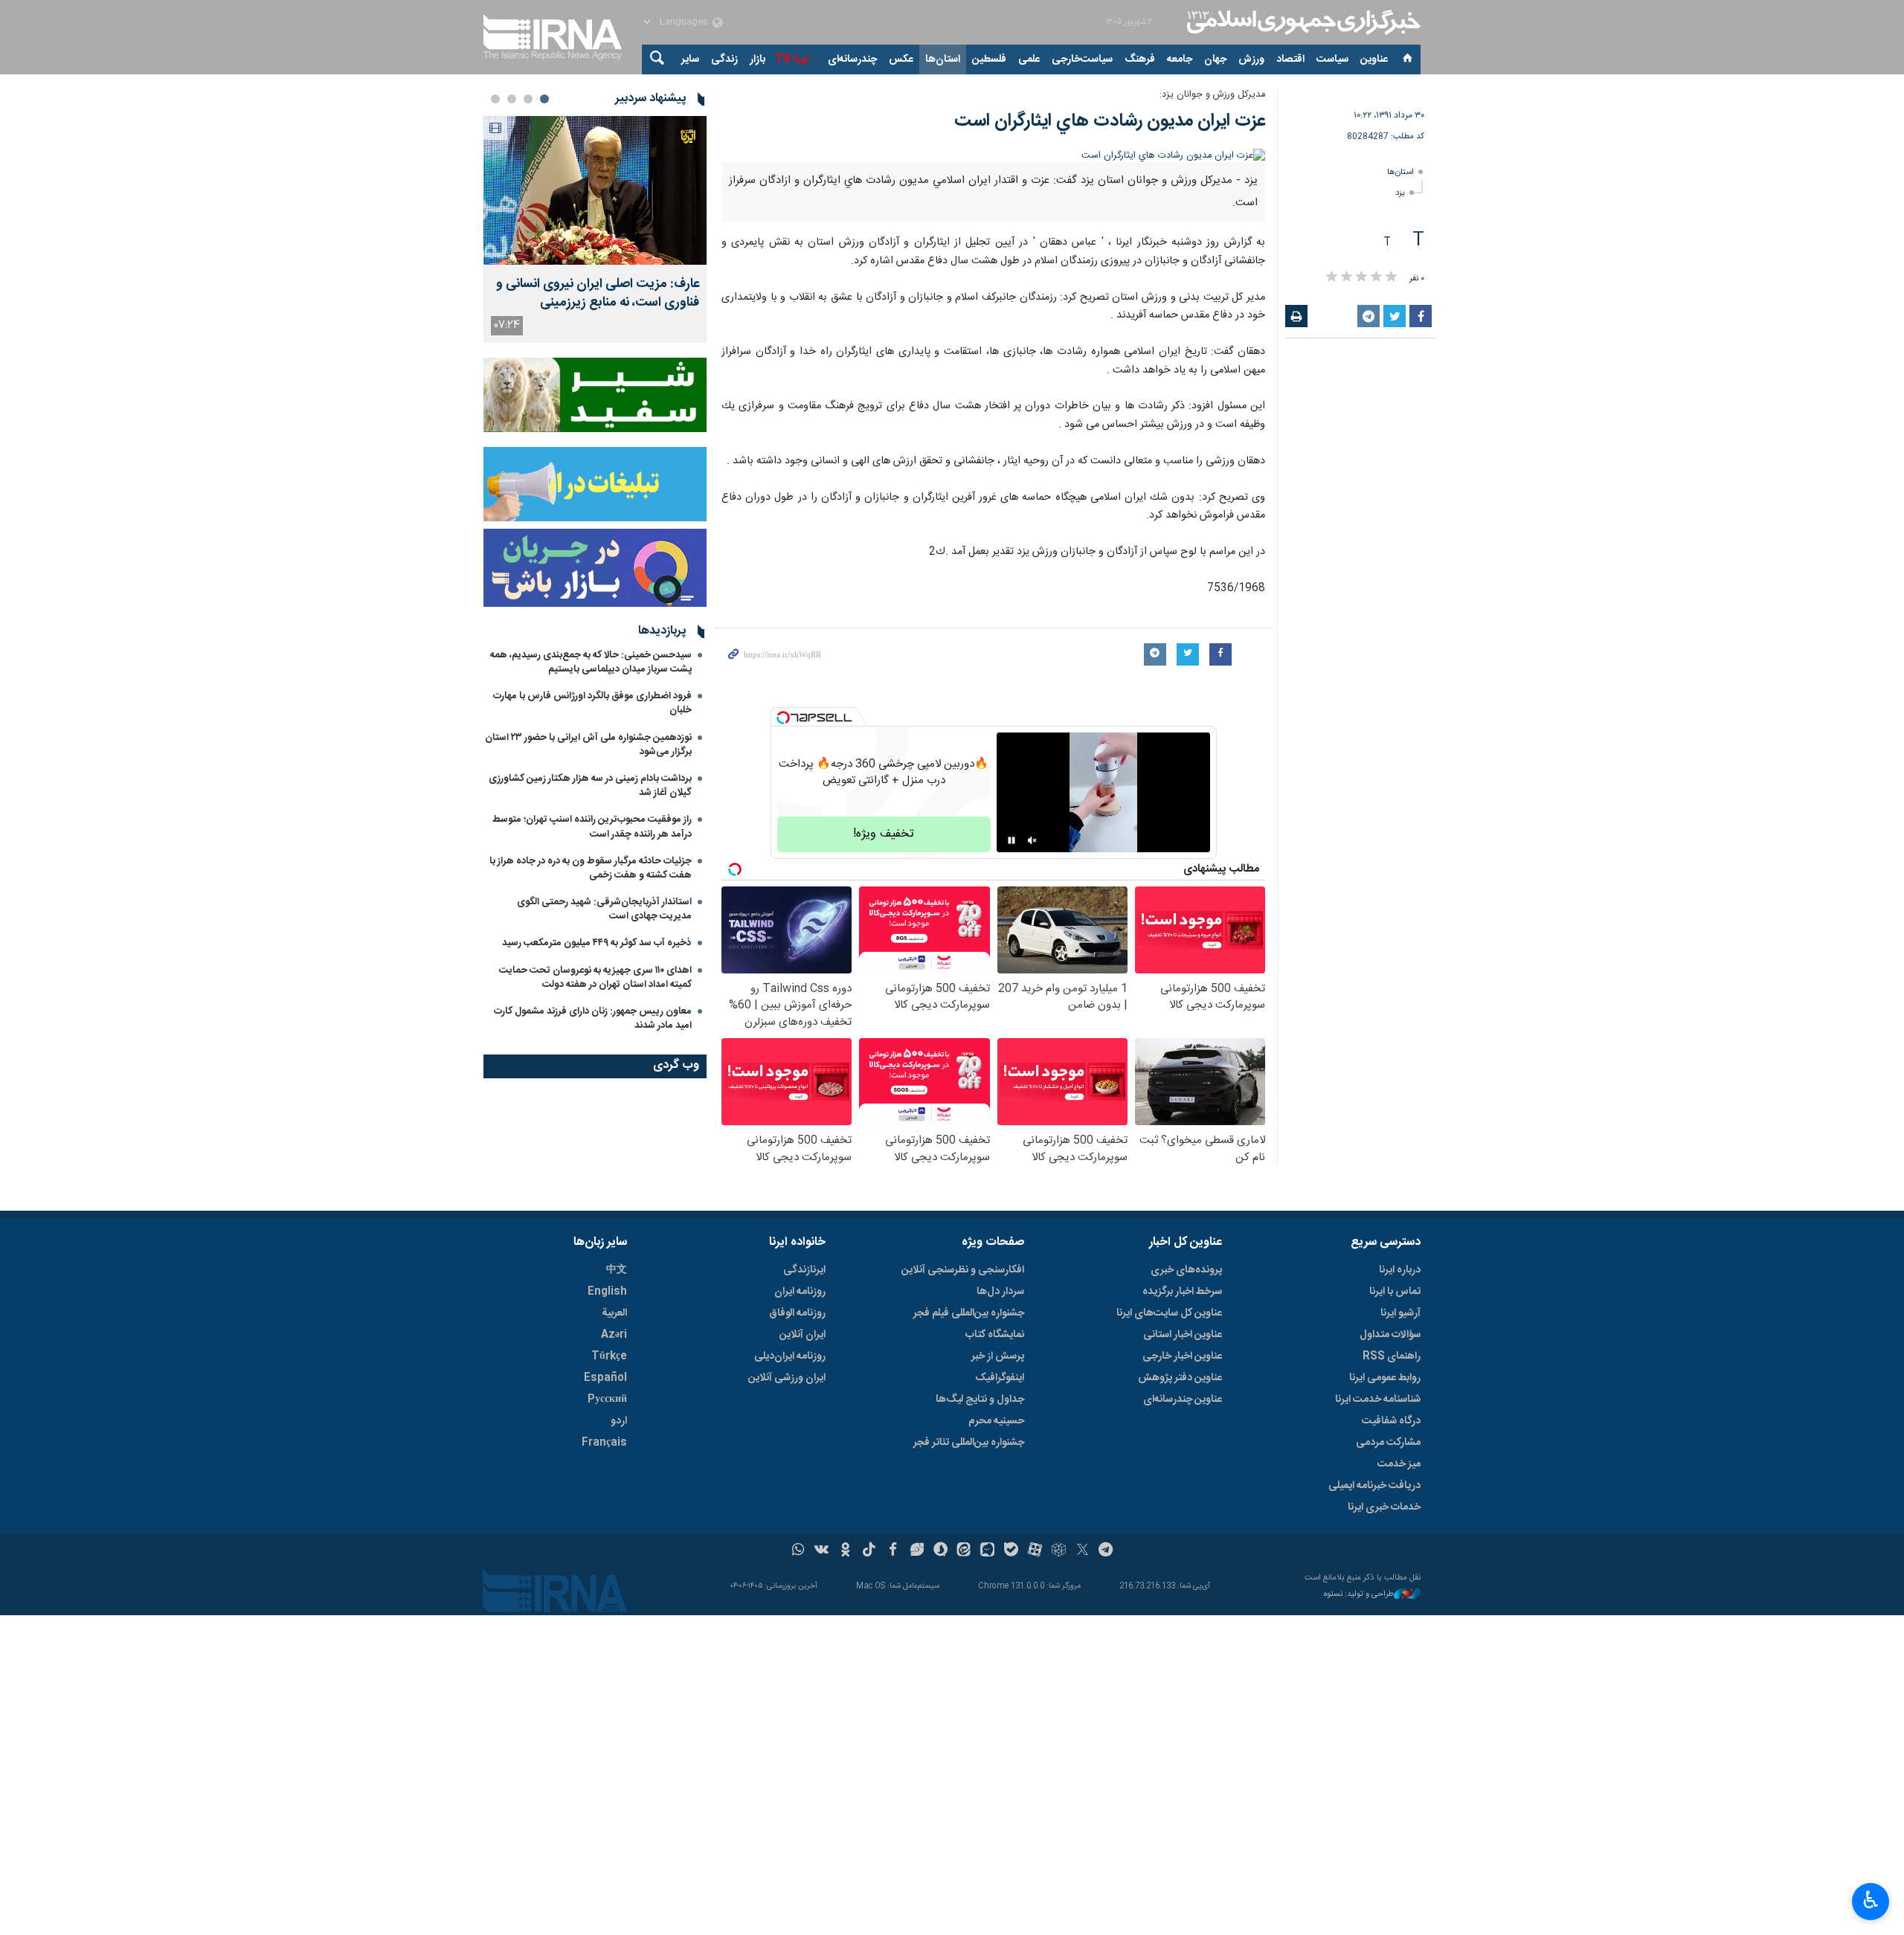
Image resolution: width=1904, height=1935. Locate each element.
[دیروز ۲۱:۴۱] (595, 190)
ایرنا (1302, 22)
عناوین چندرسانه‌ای (1183, 1400)
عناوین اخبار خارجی (1182, 1356)
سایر (690, 59)
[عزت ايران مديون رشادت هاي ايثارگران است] (993, 156)
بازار (758, 59)
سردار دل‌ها (1000, 1292)
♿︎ (1871, 1900)
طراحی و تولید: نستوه (1359, 1595)
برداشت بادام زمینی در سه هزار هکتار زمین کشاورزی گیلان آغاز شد (590, 786)
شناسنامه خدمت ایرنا (1378, 1400)
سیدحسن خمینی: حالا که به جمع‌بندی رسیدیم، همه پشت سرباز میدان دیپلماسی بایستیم (591, 662)
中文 (617, 1270)
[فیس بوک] (893, 1551)
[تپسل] (783, 718)
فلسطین (989, 59)
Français (604, 1443)
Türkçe (609, 1356)
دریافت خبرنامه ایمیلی (1374, 1486)
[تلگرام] (1106, 1551)
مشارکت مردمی (1388, 1443)
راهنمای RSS (1392, 1356)
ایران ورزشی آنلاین (787, 1378)
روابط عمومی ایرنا (1385, 1378)
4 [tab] (495, 99)
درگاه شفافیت (1391, 1421)
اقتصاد (1290, 59)
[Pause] (1011, 840)
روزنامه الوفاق (797, 1313)
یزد (1400, 193)
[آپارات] (1035, 1551)
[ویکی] (821, 1551)
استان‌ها (943, 59)
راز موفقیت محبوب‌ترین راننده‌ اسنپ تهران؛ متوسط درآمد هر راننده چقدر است (592, 827)
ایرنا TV (792, 59)
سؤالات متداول (1390, 1335)
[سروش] (940, 1551)
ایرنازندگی (804, 1270)
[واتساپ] (798, 1551)
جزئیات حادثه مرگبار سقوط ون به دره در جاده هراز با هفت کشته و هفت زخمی (591, 868)
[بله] (1011, 1551)
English (607, 1292)
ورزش (1251, 59)
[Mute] (1032, 840)
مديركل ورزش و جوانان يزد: (1212, 95)
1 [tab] (544, 99)
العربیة (614, 1313)
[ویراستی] (917, 1551)
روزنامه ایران (800, 1292)
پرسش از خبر (998, 1356)
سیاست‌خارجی (1082, 59)
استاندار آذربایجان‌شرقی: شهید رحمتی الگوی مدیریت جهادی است (604, 909)
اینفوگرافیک (1000, 1378)
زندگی (724, 59)
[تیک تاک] (869, 1551)
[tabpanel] (595, 229)
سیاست (1332, 59)
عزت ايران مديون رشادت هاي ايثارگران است (1110, 121)
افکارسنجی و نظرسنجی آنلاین (963, 1270)
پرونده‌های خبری (1186, 1270)
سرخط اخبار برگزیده (1182, 1292)
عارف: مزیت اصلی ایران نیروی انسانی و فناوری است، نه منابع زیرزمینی (598, 294)
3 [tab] (512, 99)
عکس (901, 59)
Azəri (614, 1335)
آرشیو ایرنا (1400, 1313)
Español (605, 1378)
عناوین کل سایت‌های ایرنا (1169, 1313)
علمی (1029, 59)
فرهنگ (1140, 59)
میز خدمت (1399, 1464)
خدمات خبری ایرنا (1384, 1507)
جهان (1215, 59)
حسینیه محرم (996, 1421)
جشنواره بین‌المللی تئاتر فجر (969, 1443)
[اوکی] (845, 1551)
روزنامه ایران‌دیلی (790, 1356)
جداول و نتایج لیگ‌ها (980, 1400)
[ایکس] (1083, 1551)
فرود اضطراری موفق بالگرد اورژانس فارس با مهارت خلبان (592, 703)
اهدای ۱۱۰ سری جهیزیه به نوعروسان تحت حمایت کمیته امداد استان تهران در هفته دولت (595, 978)
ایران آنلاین (803, 1335)
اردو (619, 1421)
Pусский (607, 1400)
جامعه (1180, 59)
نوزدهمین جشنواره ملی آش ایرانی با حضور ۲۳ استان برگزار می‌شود (588, 745)
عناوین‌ (1374, 59)
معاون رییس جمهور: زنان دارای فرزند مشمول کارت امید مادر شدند (593, 1018)
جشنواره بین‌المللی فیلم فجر (969, 1313)
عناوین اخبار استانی (1183, 1335)
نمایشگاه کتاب (995, 1335)
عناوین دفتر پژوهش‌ (1180, 1378)
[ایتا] (964, 1551)
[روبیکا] (1059, 1551)
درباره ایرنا (1400, 1270)
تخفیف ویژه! (884, 834)
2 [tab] (528, 99)
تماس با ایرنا (1395, 1292)
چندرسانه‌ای (852, 59)
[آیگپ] (987, 1551)
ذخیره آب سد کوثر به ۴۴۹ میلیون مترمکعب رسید (597, 943)
